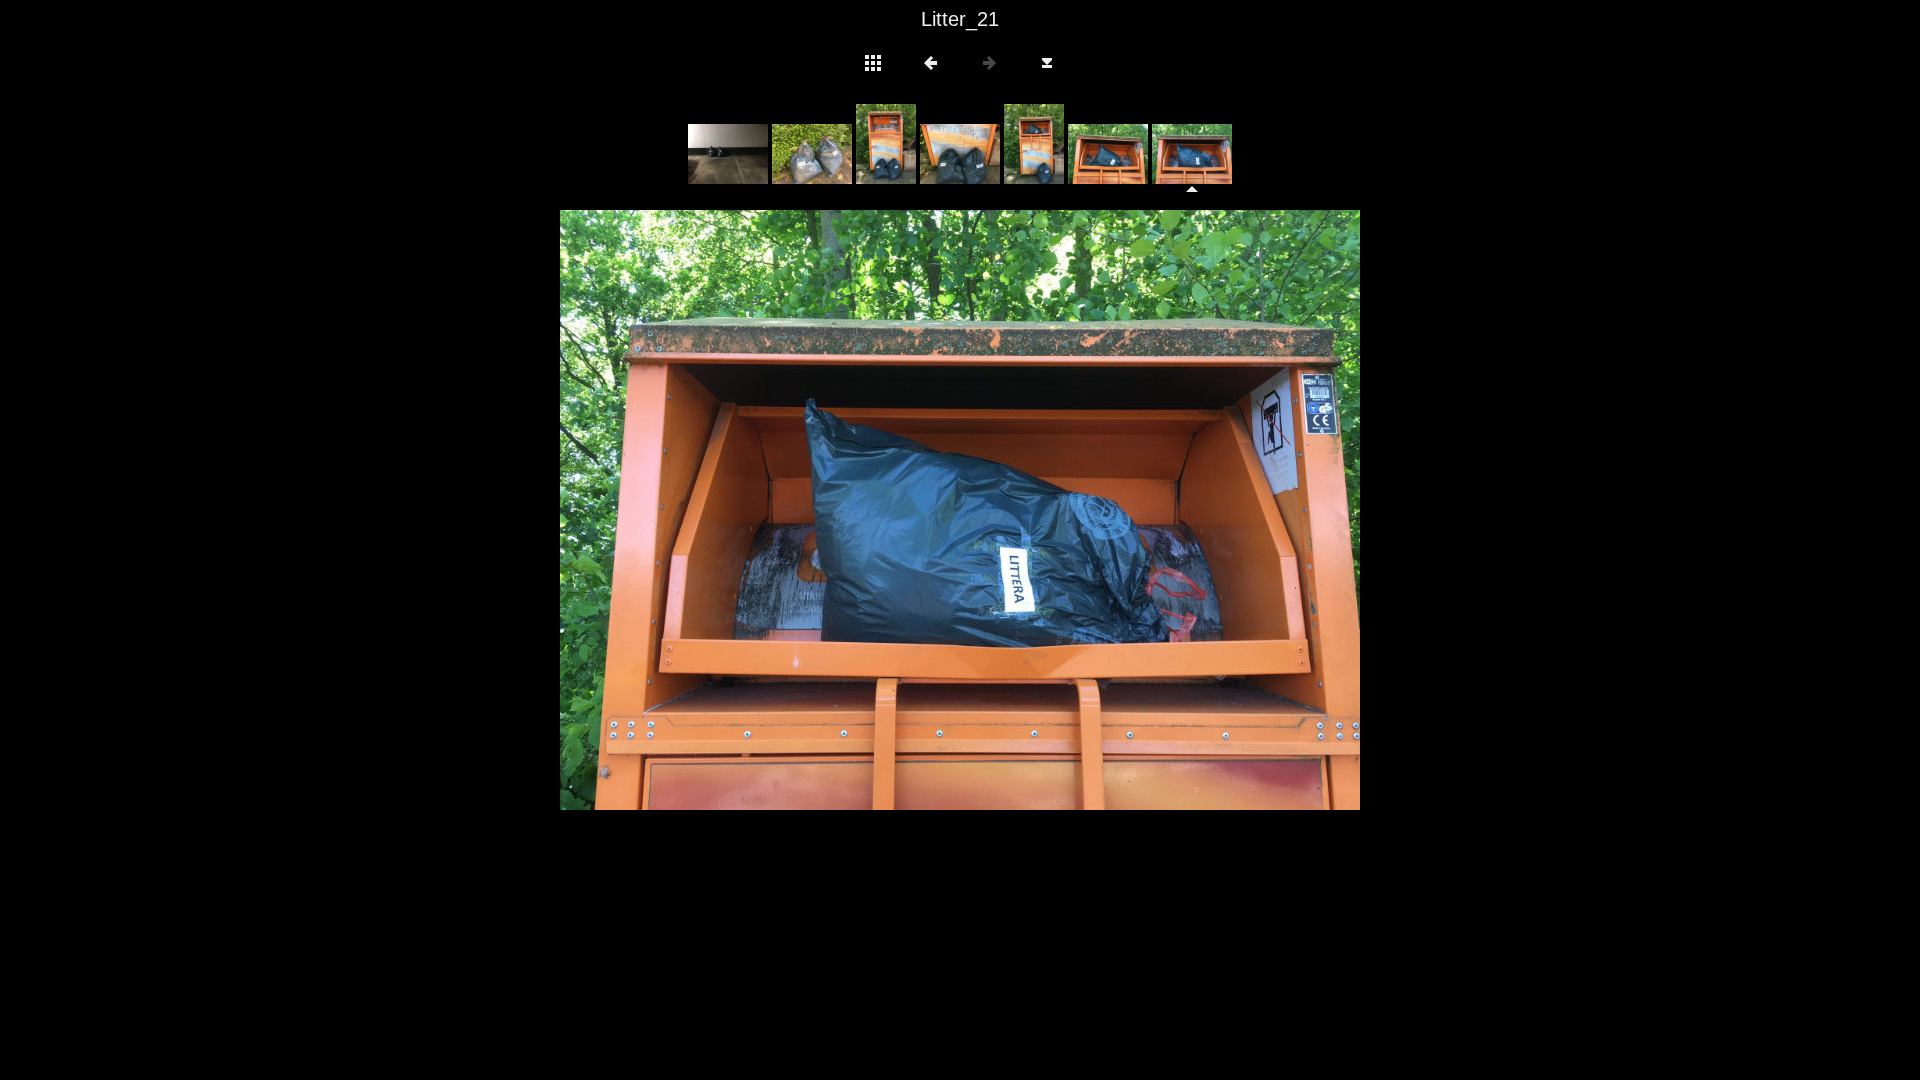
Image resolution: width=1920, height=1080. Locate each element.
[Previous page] (720, 510)
